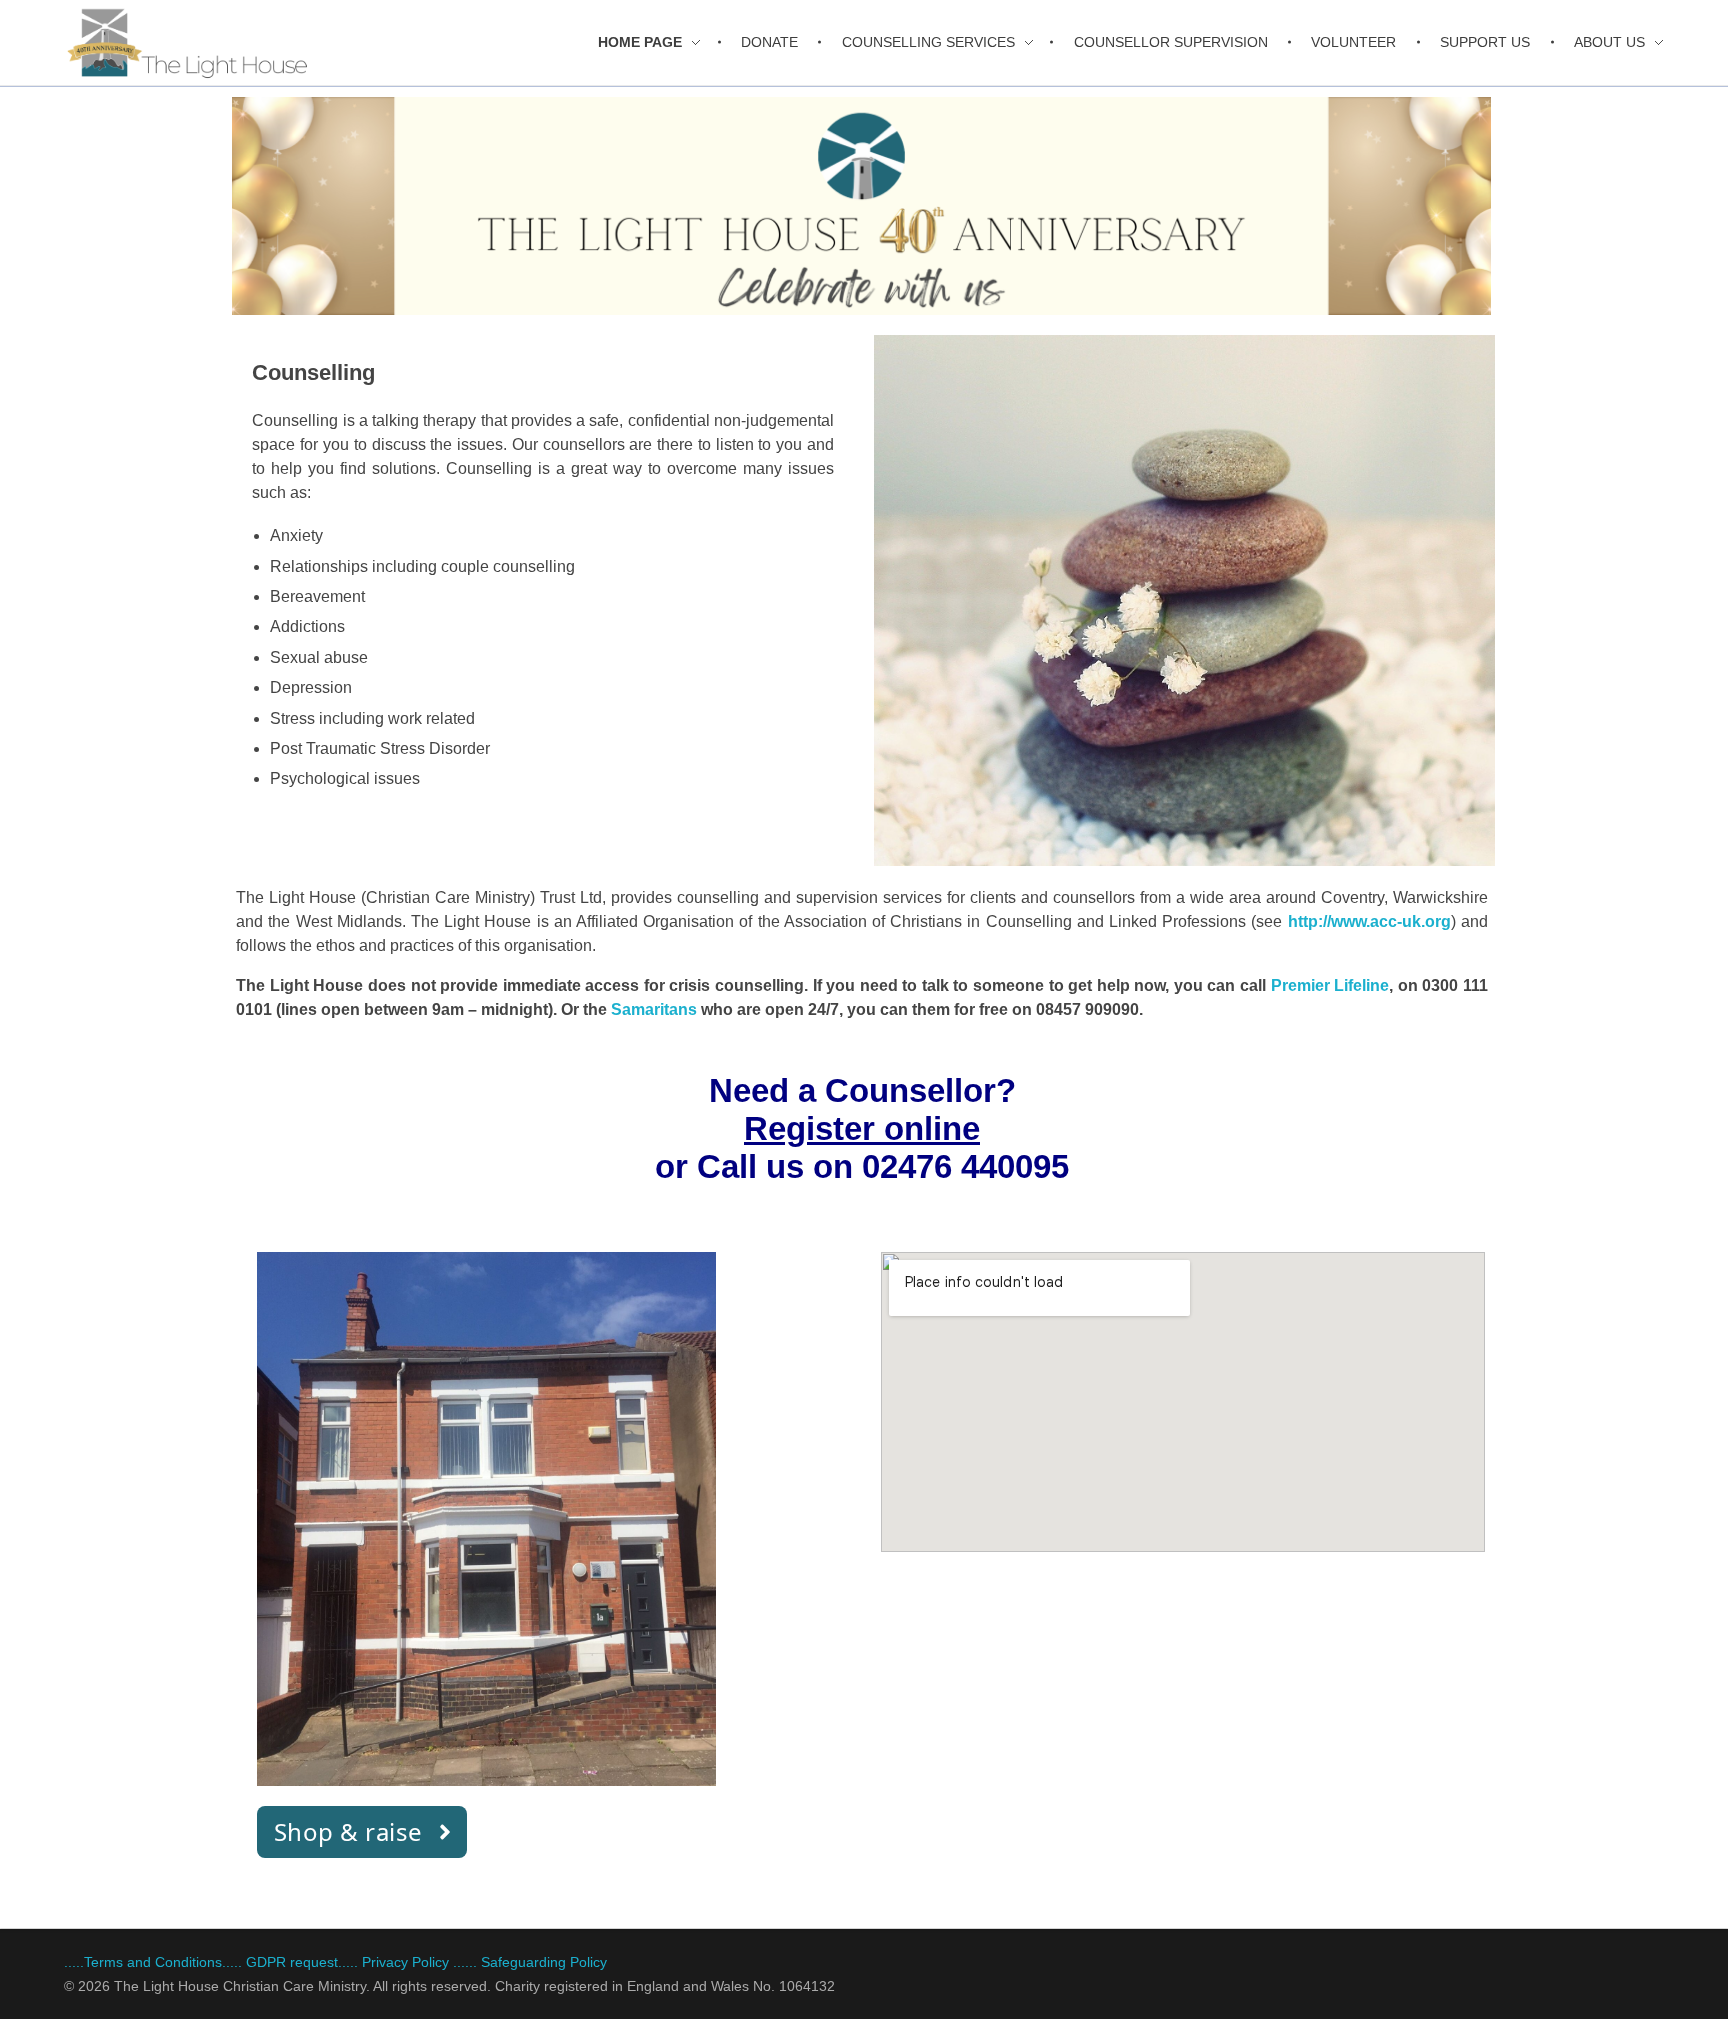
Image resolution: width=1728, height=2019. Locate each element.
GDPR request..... (302, 1962)
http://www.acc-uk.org (1369, 921)
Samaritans (654, 1009)
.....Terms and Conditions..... (153, 1962)
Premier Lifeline (1330, 985)
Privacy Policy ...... (419, 1962)
